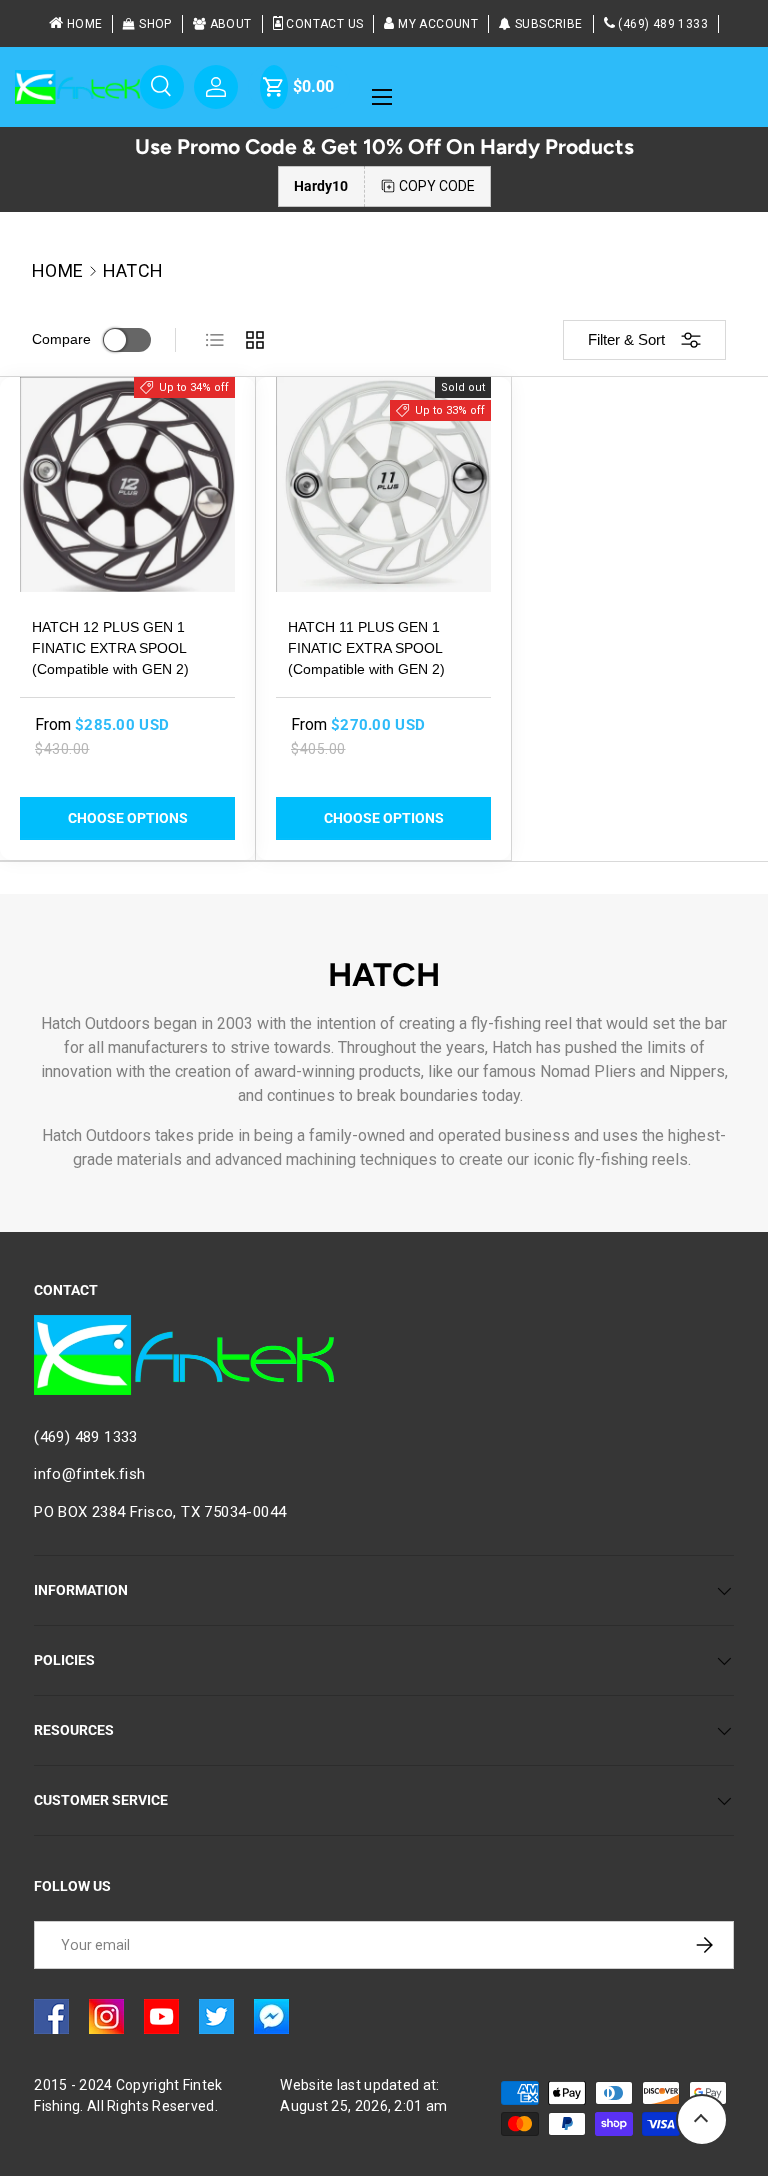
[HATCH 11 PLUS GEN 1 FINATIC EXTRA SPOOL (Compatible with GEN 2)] (383, 484)
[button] (274, 87)
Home (85, 24)
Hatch (133, 271)
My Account (438, 24)
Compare (61, 339)
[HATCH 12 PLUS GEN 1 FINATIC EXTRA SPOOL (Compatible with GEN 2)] (127, 484)
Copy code (437, 186)
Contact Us (324, 24)
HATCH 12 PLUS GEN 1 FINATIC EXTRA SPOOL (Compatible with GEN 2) (110, 648)
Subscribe (549, 24)
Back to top (702, 2120)
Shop (155, 24)
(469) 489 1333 (663, 24)
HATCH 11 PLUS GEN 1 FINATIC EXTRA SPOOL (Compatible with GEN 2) (366, 648)
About (231, 24)
